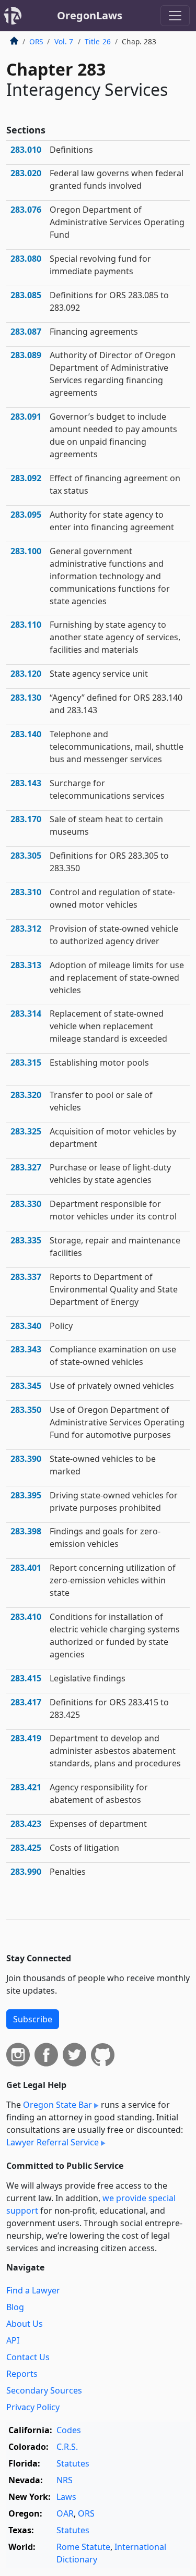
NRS (65, 2480)
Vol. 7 (64, 41)
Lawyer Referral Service (53, 2142)
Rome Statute (83, 2547)
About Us (25, 2324)
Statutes (73, 2463)
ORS (36, 41)
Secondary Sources (44, 2390)
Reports (22, 2374)
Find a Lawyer (33, 2290)
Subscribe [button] (33, 2019)
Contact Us (28, 2357)
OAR (65, 2513)
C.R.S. (67, 2447)
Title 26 (98, 41)
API (13, 2340)
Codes (69, 2430)
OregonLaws (90, 15)
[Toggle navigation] (175, 16)
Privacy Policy (33, 2407)
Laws (66, 2497)
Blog (15, 2307)
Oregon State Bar (57, 2105)
